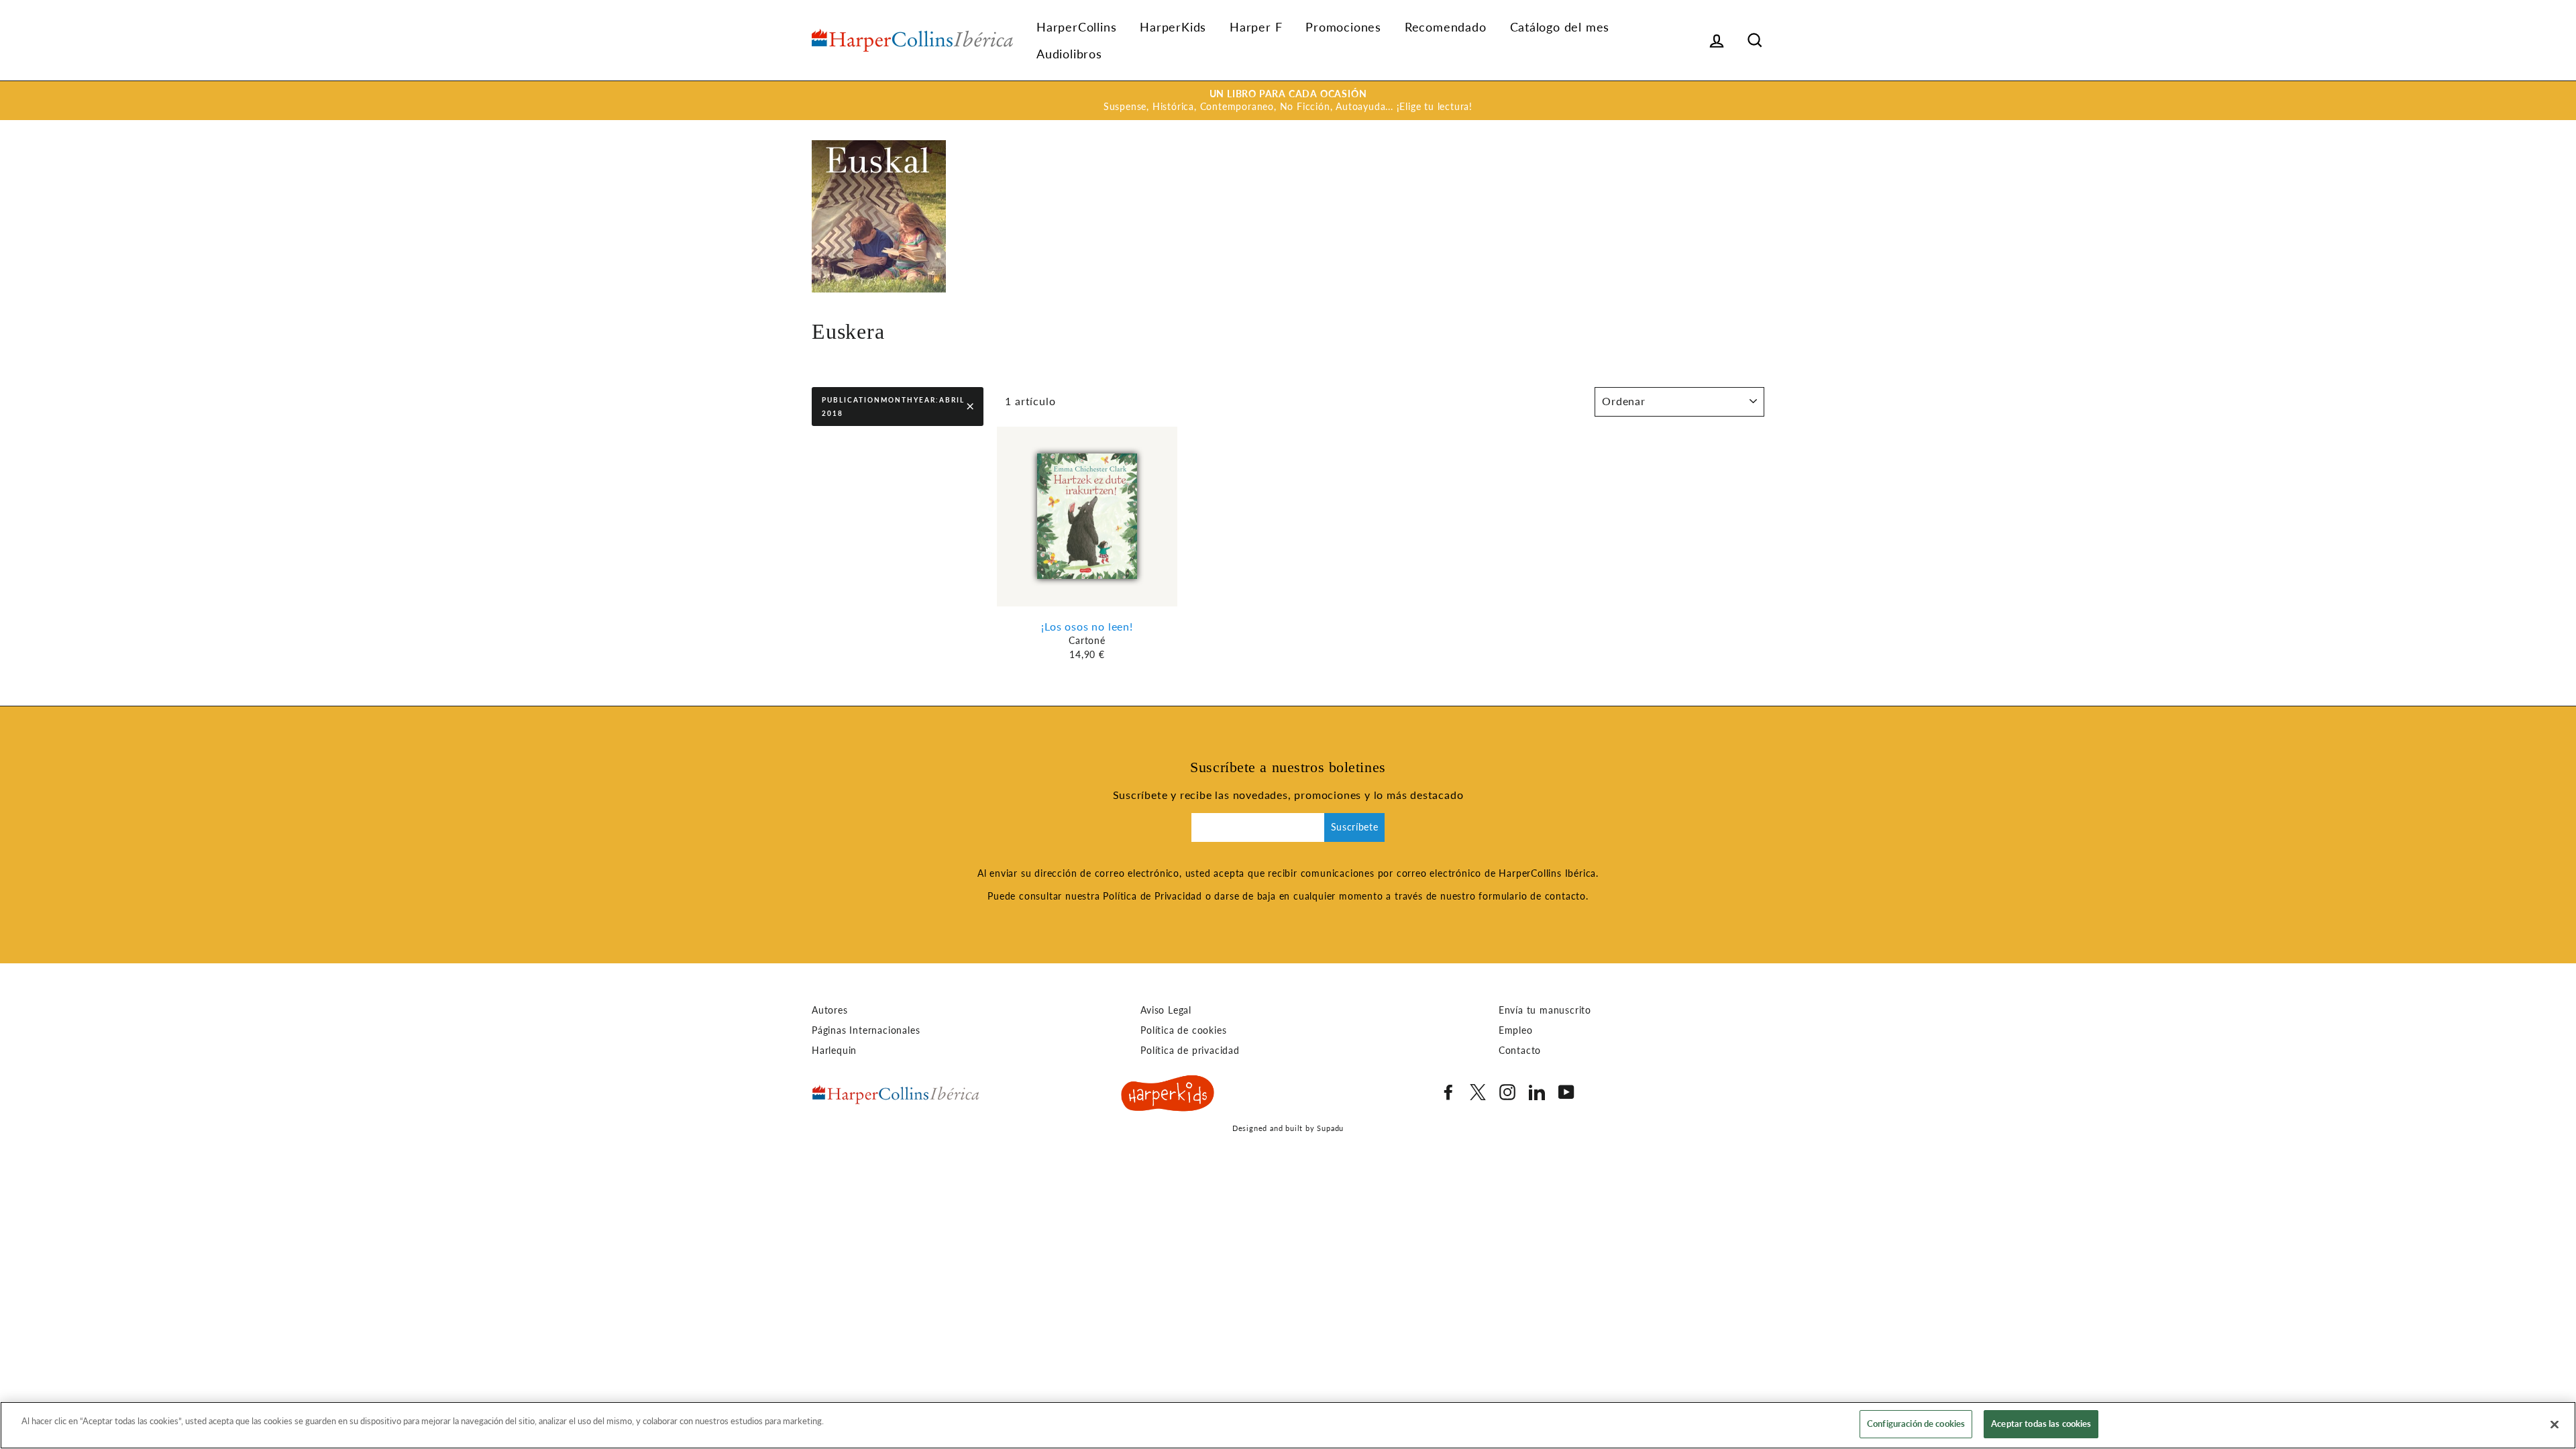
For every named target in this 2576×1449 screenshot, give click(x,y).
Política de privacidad (1190, 1051)
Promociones (1343, 27)
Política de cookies (1183, 1030)
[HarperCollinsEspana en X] (1478, 1092)
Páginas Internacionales (866, 1030)
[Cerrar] (2555, 1424)
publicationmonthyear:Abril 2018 (893, 407)
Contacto (1520, 1051)
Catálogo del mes (1560, 27)
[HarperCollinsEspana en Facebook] (1448, 1092)
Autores (830, 1010)
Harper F (1256, 27)
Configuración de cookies (1916, 1424)
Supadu (1330, 1128)
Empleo (1516, 1030)
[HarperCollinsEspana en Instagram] (1507, 1092)
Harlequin (834, 1051)
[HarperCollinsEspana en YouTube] (1566, 1092)
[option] (1288, 101)
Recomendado (1446, 27)
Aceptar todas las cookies (2041, 1424)
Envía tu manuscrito (1545, 1010)
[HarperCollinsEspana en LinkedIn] (1537, 1092)
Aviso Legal (1166, 1010)
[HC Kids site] (1168, 1095)
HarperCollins (1076, 27)
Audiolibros (1069, 54)
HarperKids (1173, 27)
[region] (1288, 1425)
